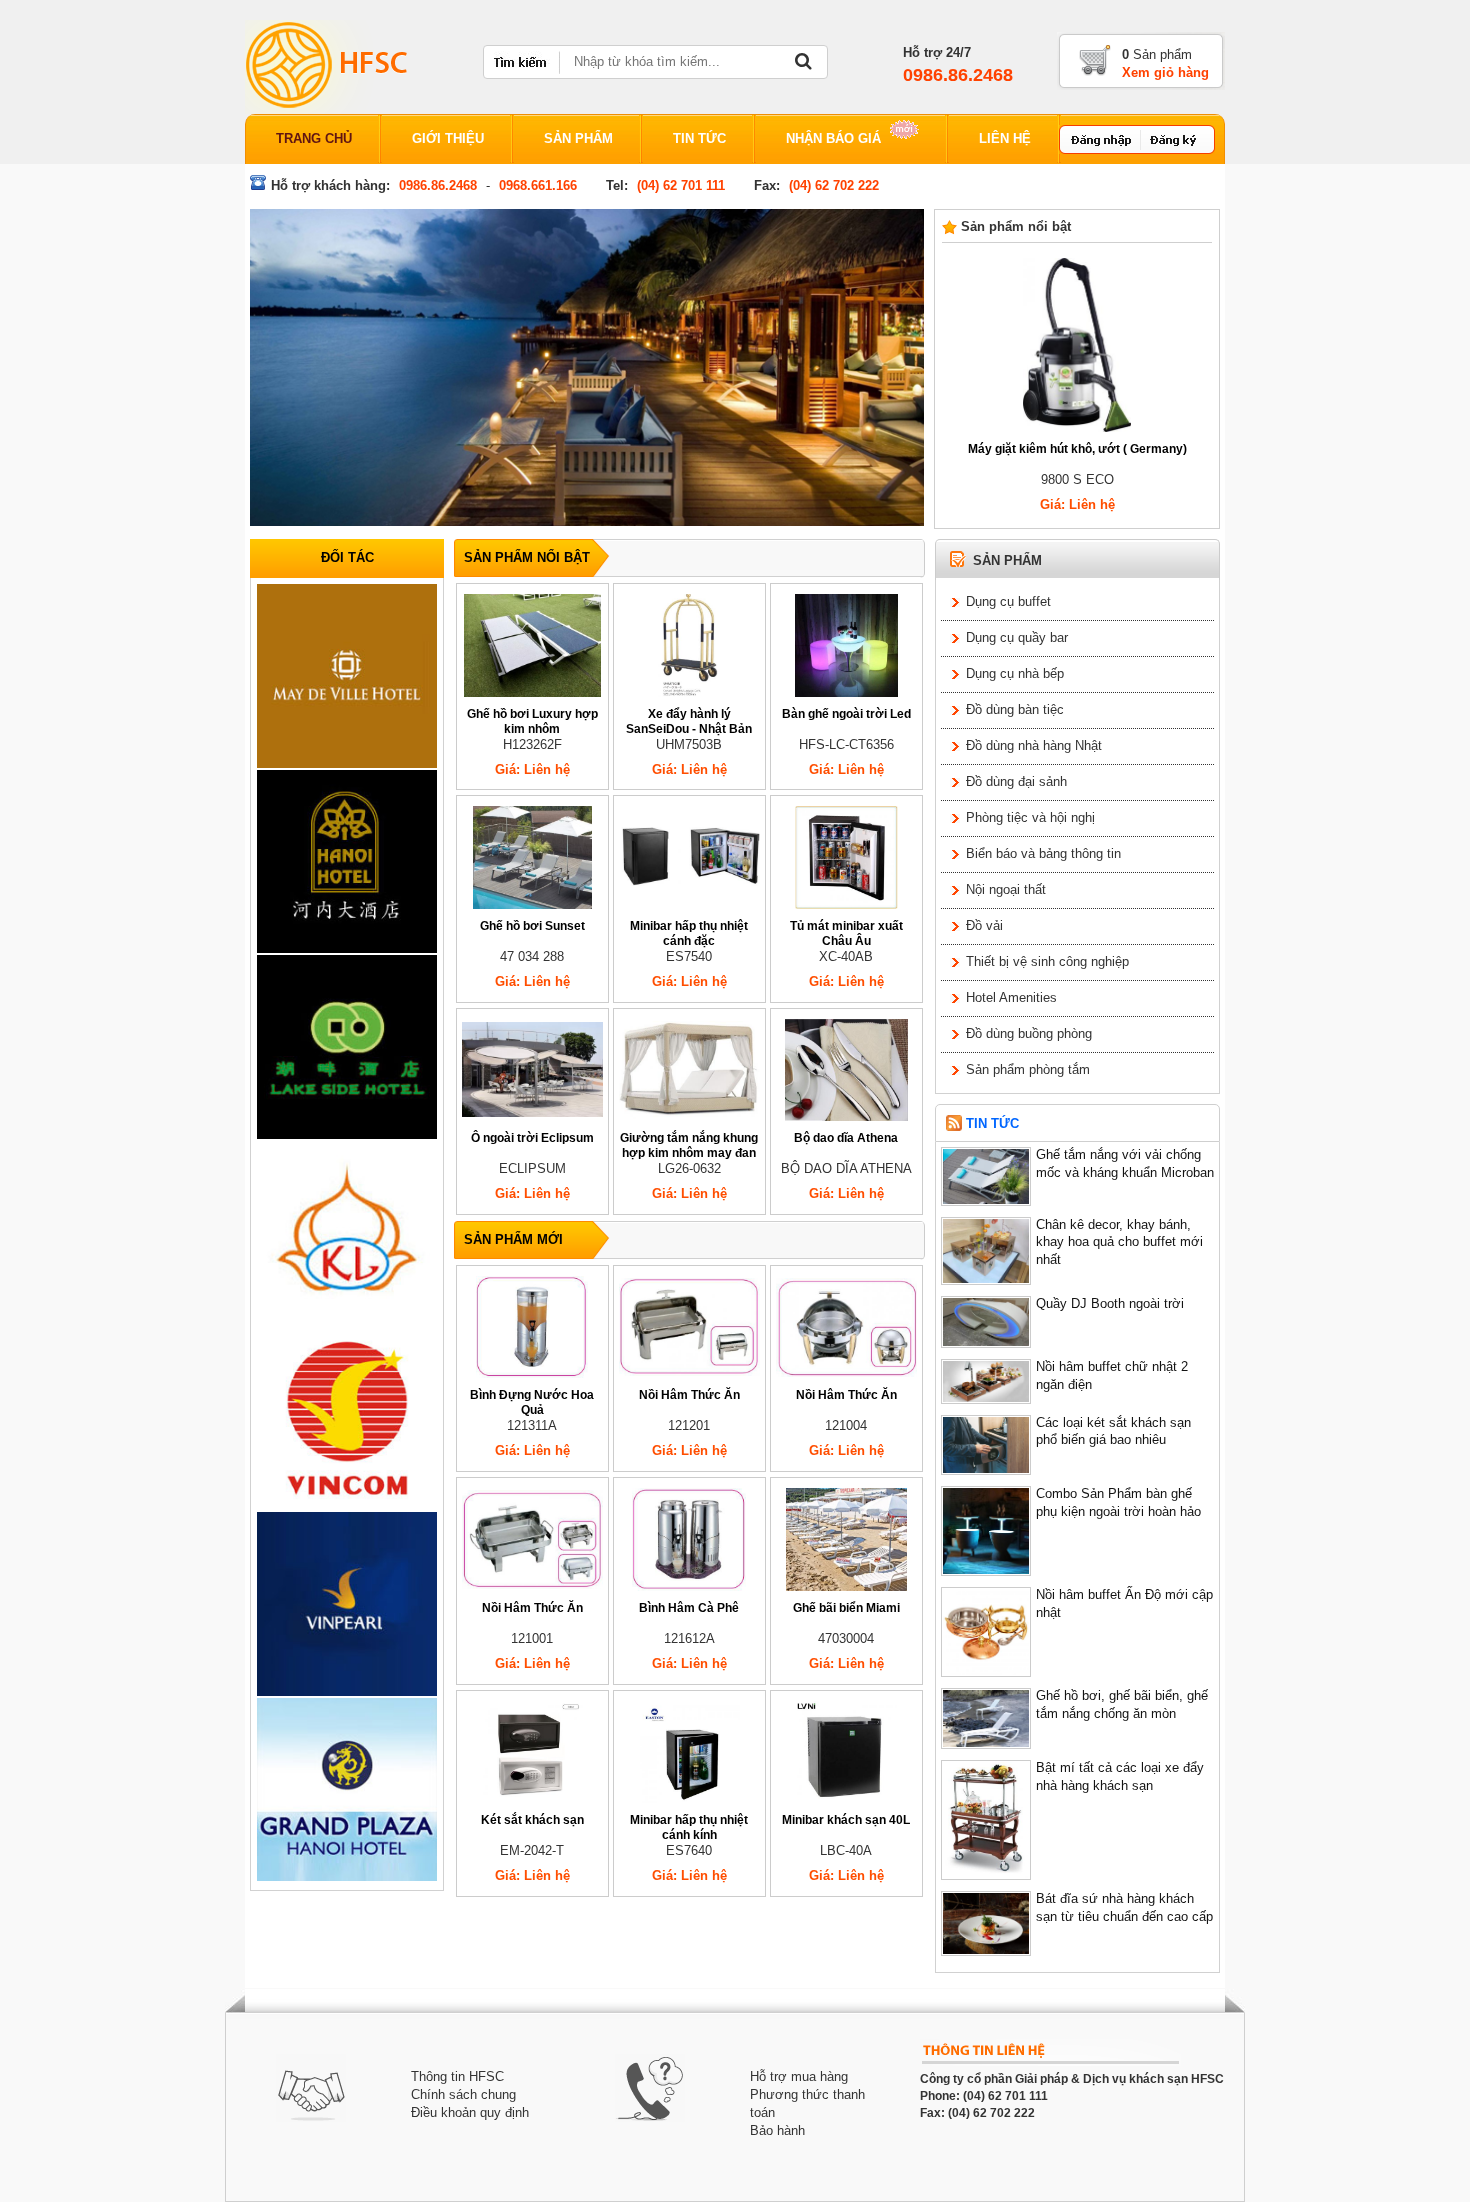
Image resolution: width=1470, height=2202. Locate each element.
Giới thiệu (448, 139)
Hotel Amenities (1011, 998)
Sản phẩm (578, 139)
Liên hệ (1005, 139)
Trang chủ (314, 139)
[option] (347, 676)
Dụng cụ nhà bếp (1015, 674)
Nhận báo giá (835, 139)
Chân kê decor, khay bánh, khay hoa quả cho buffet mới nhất (1119, 1243)
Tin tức (699, 139)
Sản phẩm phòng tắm (1028, 1070)
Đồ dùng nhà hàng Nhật (1034, 746)
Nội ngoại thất (1006, 890)
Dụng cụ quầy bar (1017, 638)
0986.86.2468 (958, 75)
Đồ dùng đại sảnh (1016, 782)
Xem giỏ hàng (1165, 73)
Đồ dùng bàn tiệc (1015, 710)
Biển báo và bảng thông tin (1043, 854)
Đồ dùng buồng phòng (1029, 1034)
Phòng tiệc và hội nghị (1030, 818)
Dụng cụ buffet (1008, 602)
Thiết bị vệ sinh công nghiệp (1047, 962)
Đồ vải (984, 926)
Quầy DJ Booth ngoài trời (1110, 1304)
